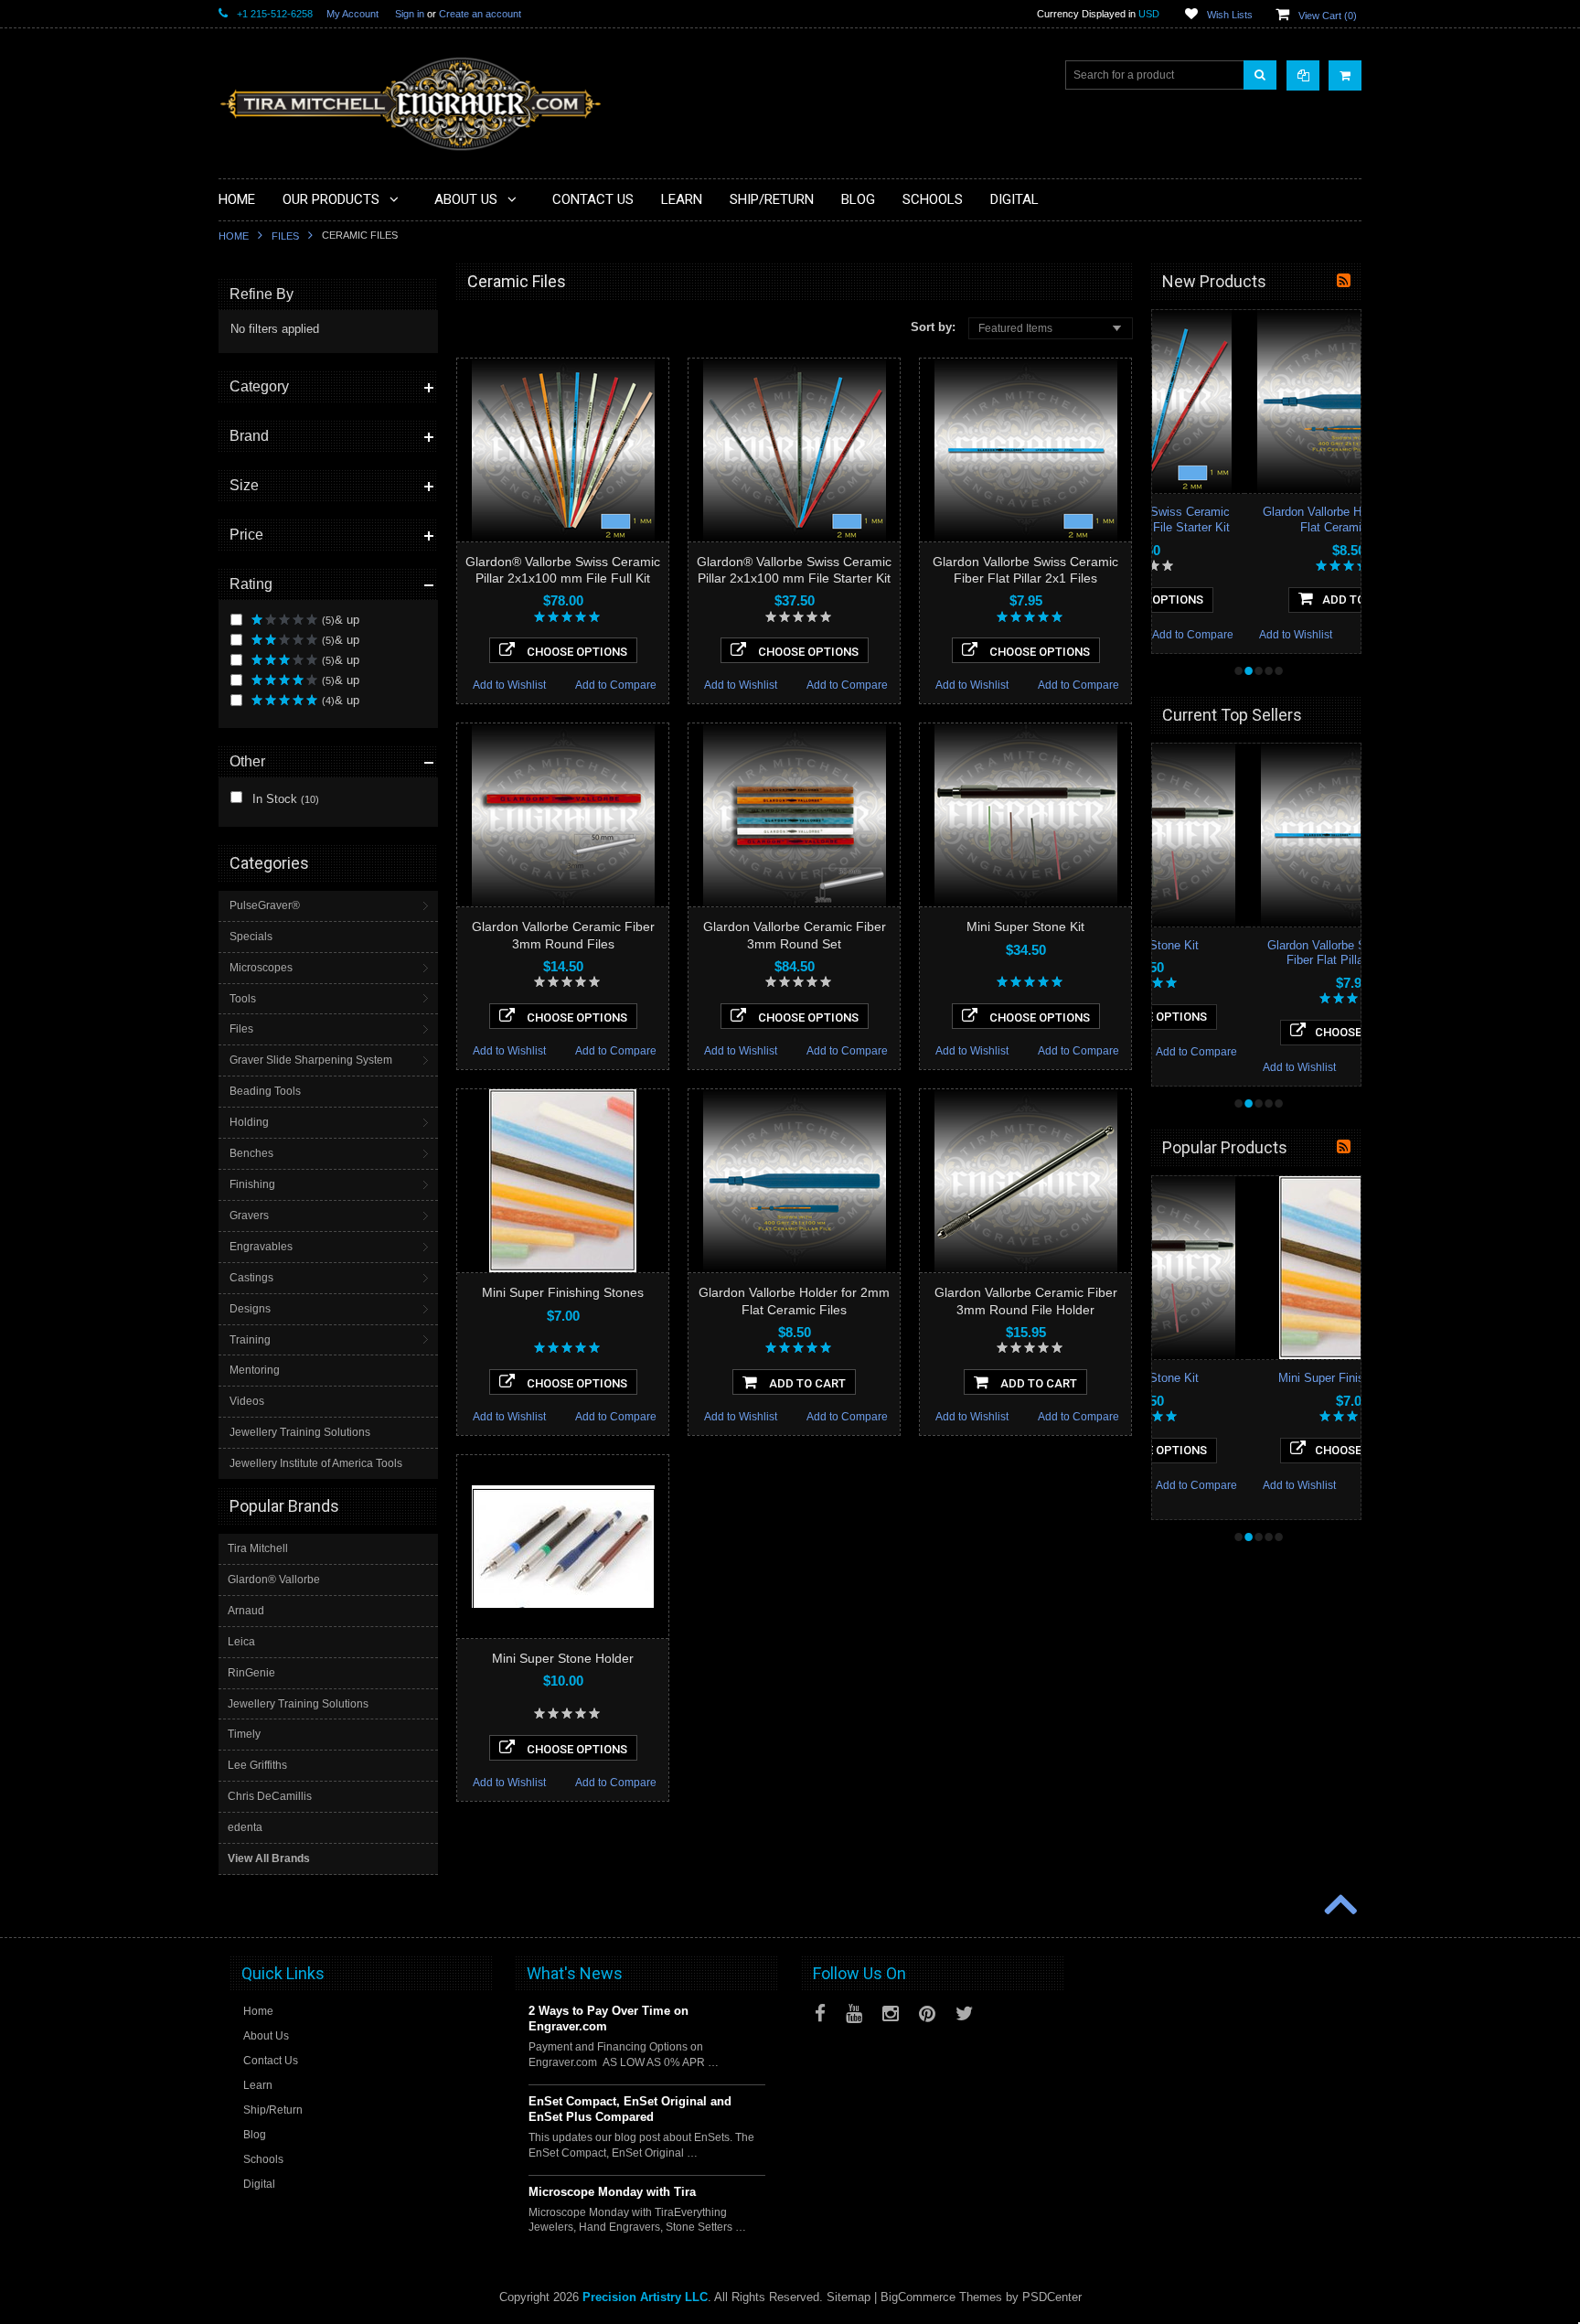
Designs (250, 1309)
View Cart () (1328, 16)
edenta (245, 1827)
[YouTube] (854, 2013)
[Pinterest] (927, 2013)
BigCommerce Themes (941, 2297)
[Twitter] (965, 2013)
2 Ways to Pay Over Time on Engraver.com (609, 2019)
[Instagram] (891, 2013)
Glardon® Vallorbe (274, 1580)
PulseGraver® (265, 905)
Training (250, 1340)
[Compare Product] (1303, 75)
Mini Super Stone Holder (563, 1658)
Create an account (480, 14)
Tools (243, 999)
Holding (249, 1122)
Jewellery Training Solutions (300, 1432)
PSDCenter (1052, 2297)
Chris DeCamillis (270, 1796)
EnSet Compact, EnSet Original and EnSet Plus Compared (630, 2109)
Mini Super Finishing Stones (563, 1292)
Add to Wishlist (509, 685)
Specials (251, 937)
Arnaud (246, 1611)
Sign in (410, 14)
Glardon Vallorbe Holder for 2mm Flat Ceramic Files (1256, 519)
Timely (244, 1734)
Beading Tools (265, 1091)
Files (285, 236)
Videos (247, 1401)
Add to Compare (616, 685)
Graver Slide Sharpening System (311, 1060)
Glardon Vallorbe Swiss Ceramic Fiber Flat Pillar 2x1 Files (1256, 953)
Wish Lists (1230, 15)
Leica (241, 1642)
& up (341, 620)
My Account (352, 14)
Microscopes (261, 968)
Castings (251, 1278)
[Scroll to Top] (1339, 1906)
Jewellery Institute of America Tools (316, 1463)
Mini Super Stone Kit (1025, 926)
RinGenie (251, 1673)
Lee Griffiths (257, 1765)
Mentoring (255, 1370)
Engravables (261, 1247)
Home (234, 236)
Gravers (249, 1216)
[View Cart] (1345, 75)
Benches (251, 1153)
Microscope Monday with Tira (612, 2192)
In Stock (284, 799)
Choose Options (576, 652)
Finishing (252, 1184)
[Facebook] (820, 2013)
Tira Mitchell (258, 1548)
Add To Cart (806, 1383)
